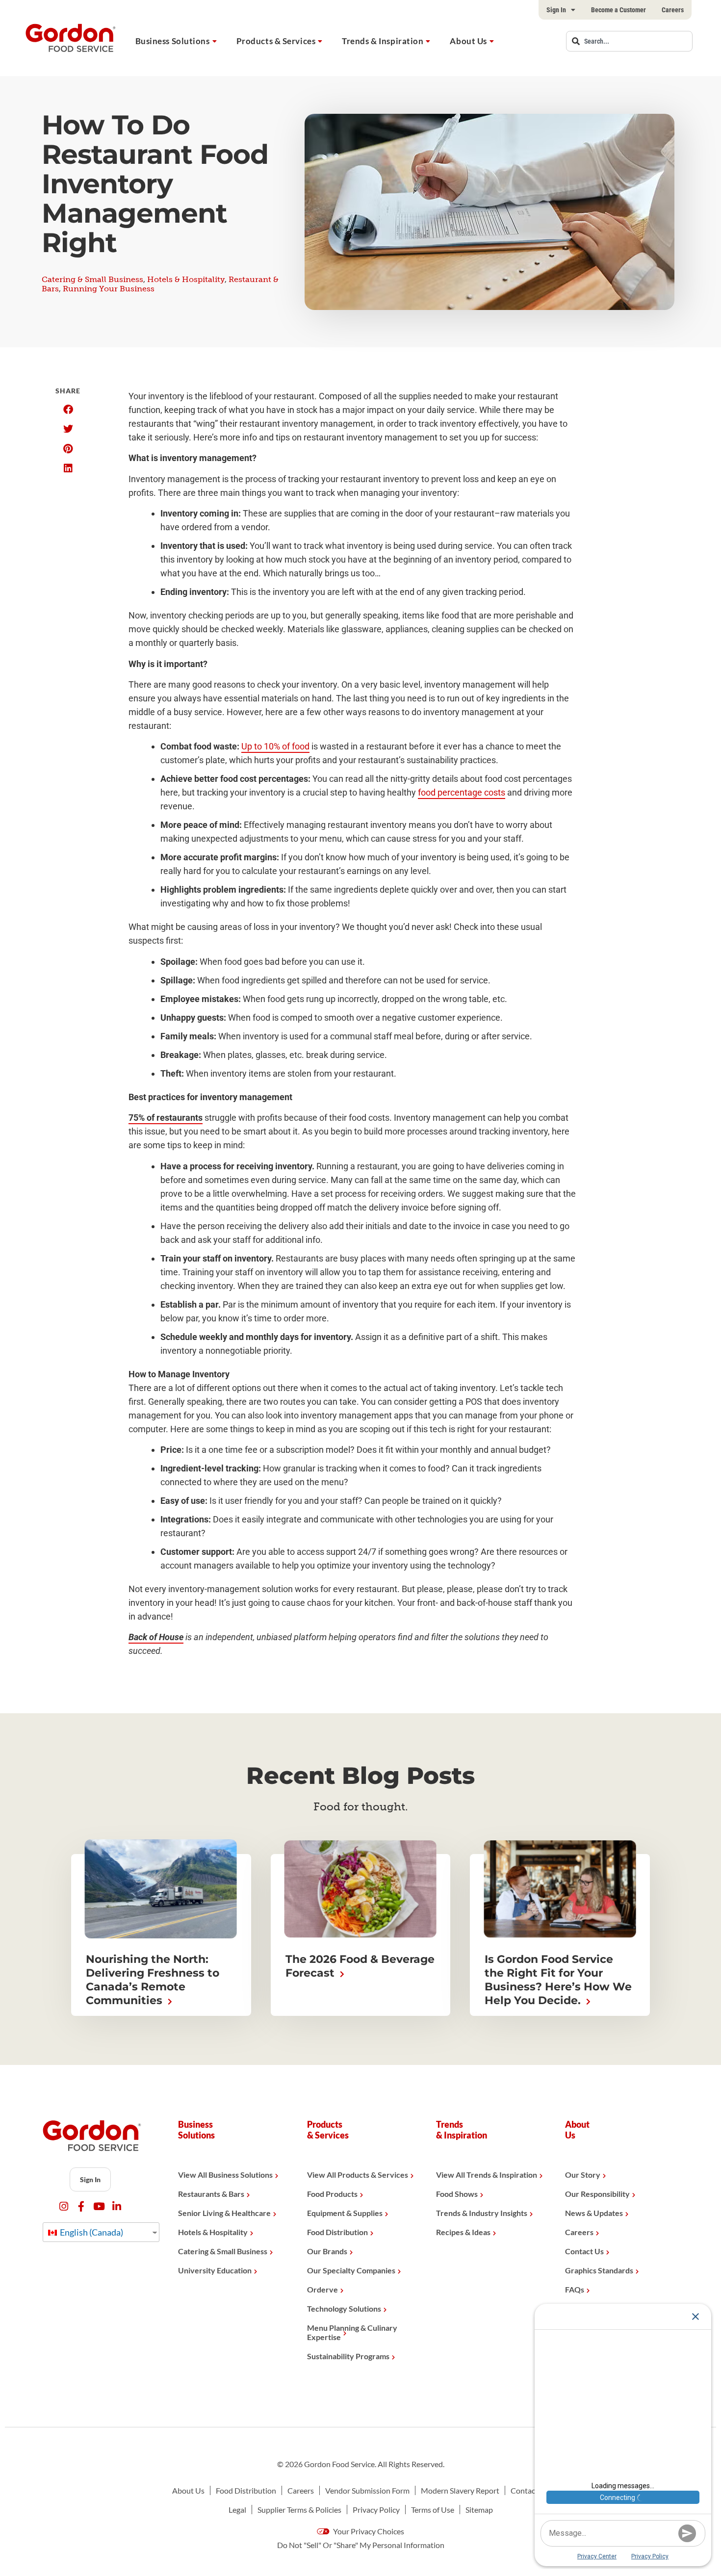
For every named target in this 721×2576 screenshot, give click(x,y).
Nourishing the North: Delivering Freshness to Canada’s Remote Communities (153, 1980)
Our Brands (327, 2251)
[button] (68, 410)
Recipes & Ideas (463, 2232)
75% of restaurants (166, 1118)
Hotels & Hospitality (186, 279)
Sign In (556, 10)
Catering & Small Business (92, 279)
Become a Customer (618, 10)
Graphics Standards (599, 2270)
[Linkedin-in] (116, 2206)
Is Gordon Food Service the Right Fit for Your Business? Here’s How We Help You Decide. (558, 1980)
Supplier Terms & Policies (299, 2510)
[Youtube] (99, 2206)
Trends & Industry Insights (482, 2213)
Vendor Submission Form (367, 2490)
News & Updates (594, 2213)
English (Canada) (91, 2232)
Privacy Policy (376, 2510)
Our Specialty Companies (351, 2270)
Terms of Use (433, 2510)
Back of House (156, 1637)
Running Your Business (109, 289)
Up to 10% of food (275, 746)
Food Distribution (337, 2232)
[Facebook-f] (81, 2206)
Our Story (583, 2175)
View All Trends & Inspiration (487, 2175)
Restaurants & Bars (211, 2194)
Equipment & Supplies (345, 2213)
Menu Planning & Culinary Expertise (352, 2332)
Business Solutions (173, 41)
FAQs (575, 2289)
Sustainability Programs (348, 2356)
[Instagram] (64, 2206)
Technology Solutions (344, 2308)
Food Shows (457, 2194)
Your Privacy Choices (368, 2531)
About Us (468, 41)
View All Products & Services (358, 2175)
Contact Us (584, 2251)
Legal (237, 2510)
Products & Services (276, 41)
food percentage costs (462, 792)
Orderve (322, 2289)
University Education (215, 2270)
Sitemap (479, 2510)
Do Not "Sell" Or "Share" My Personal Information (361, 2545)
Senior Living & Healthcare (224, 2213)
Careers (673, 10)
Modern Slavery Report (460, 2490)
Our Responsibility (597, 2194)
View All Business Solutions (225, 2175)
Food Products (332, 2194)
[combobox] (629, 41)
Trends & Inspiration (383, 41)
